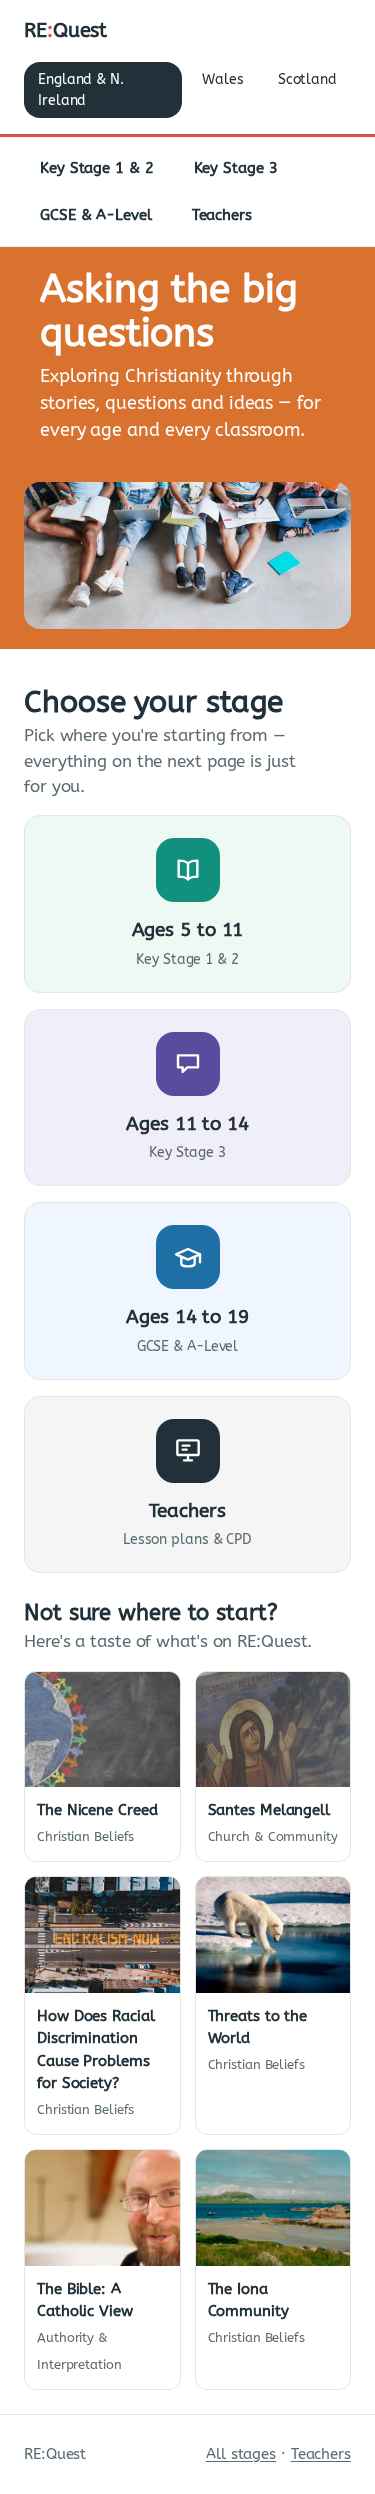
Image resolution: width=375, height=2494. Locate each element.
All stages (241, 2454)
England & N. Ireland (81, 90)
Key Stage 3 (236, 168)
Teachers (222, 215)
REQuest (65, 30)
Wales (223, 79)
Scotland (307, 79)
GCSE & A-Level (96, 215)
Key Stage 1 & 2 (97, 168)
